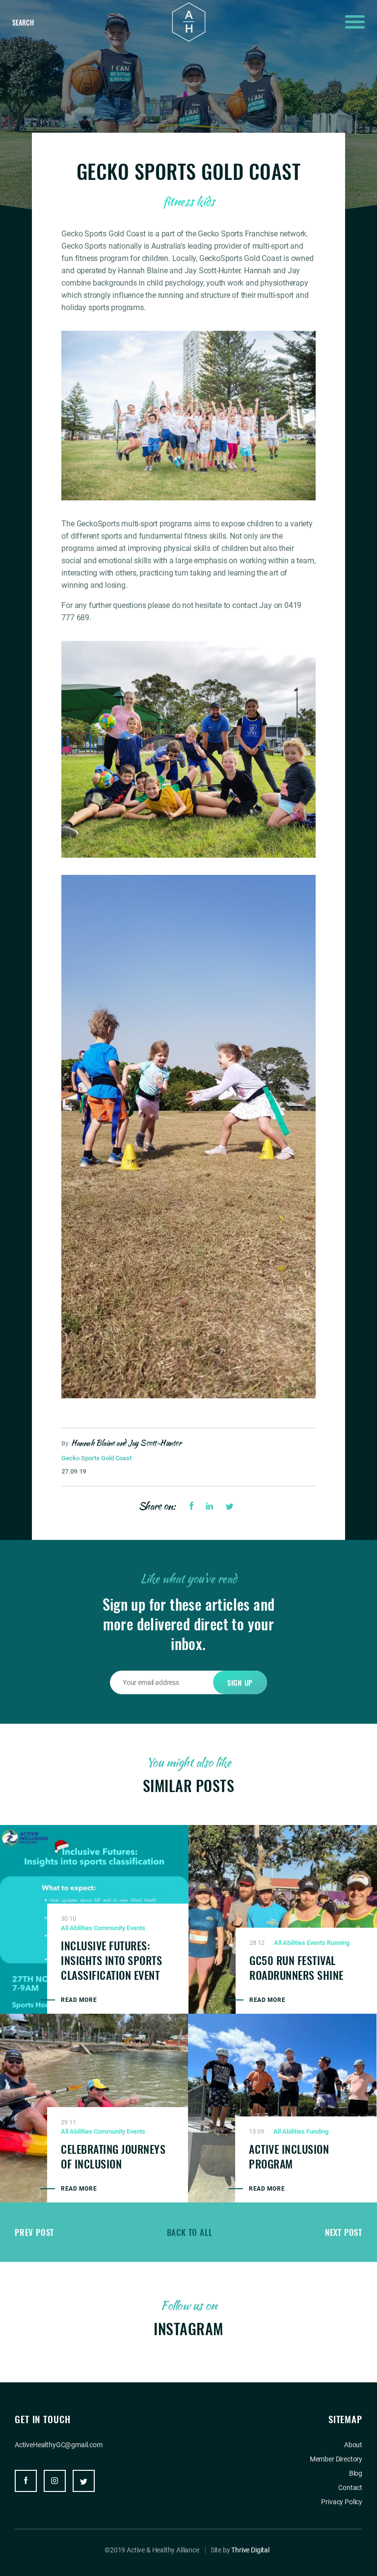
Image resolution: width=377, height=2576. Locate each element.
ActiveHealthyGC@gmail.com (59, 2445)
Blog (356, 2473)
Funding (317, 2131)
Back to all (190, 2232)
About (353, 2445)
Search (23, 22)
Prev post (34, 2232)
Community (109, 1928)
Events (136, 1928)
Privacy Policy (342, 2502)
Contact (350, 2488)
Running (338, 1943)
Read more (79, 2000)
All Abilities (77, 1928)
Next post (344, 2232)
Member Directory (336, 2459)
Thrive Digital (250, 2550)
